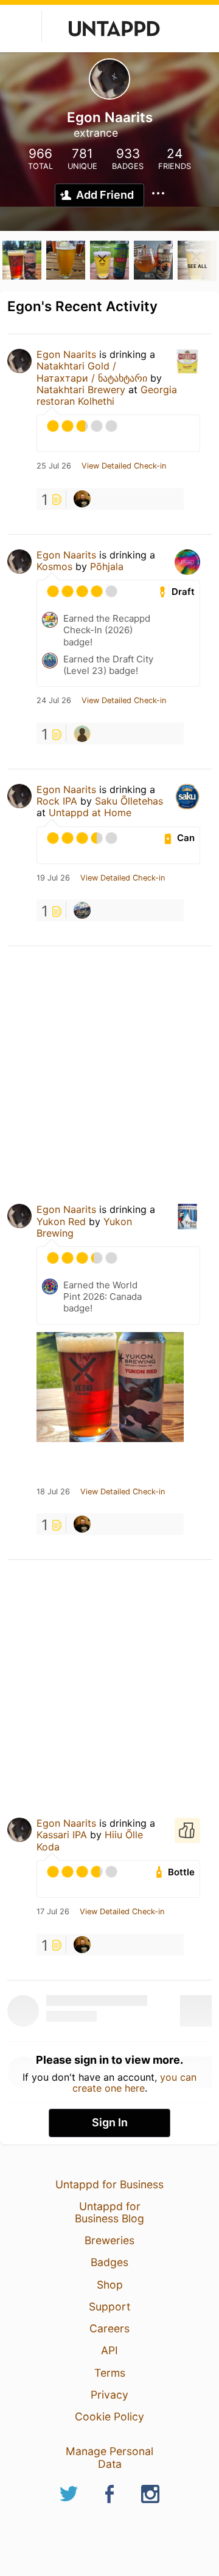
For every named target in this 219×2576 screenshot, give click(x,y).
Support (109, 2306)
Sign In (110, 2122)
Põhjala (107, 566)
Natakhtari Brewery (81, 390)
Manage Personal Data (109, 2457)
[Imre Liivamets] (82, 910)
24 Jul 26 (54, 701)
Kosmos (54, 566)
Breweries (109, 2240)
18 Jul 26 (53, 1492)
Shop (110, 2285)
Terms (110, 2373)
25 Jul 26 (54, 466)
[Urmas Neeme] (82, 499)
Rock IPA (57, 801)
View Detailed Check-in (124, 466)
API (109, 2350)
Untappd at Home (90, 812)
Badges (109, 2262)
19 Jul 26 (53, 878)
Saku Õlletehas (129, 801)
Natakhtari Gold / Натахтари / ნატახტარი (92, 372)
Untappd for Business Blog (109, 2212)
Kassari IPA (62, 1835)
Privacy (109, 2395)
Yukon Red (61, 1221)
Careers (109, 2328)
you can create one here (135, 2083)
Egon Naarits (66, 354)
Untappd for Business (109, 2184)
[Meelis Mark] (82, 733)
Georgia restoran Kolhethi (107, 395)
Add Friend (105, 195)
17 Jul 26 (53, 1912)
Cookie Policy (109, 2416)
